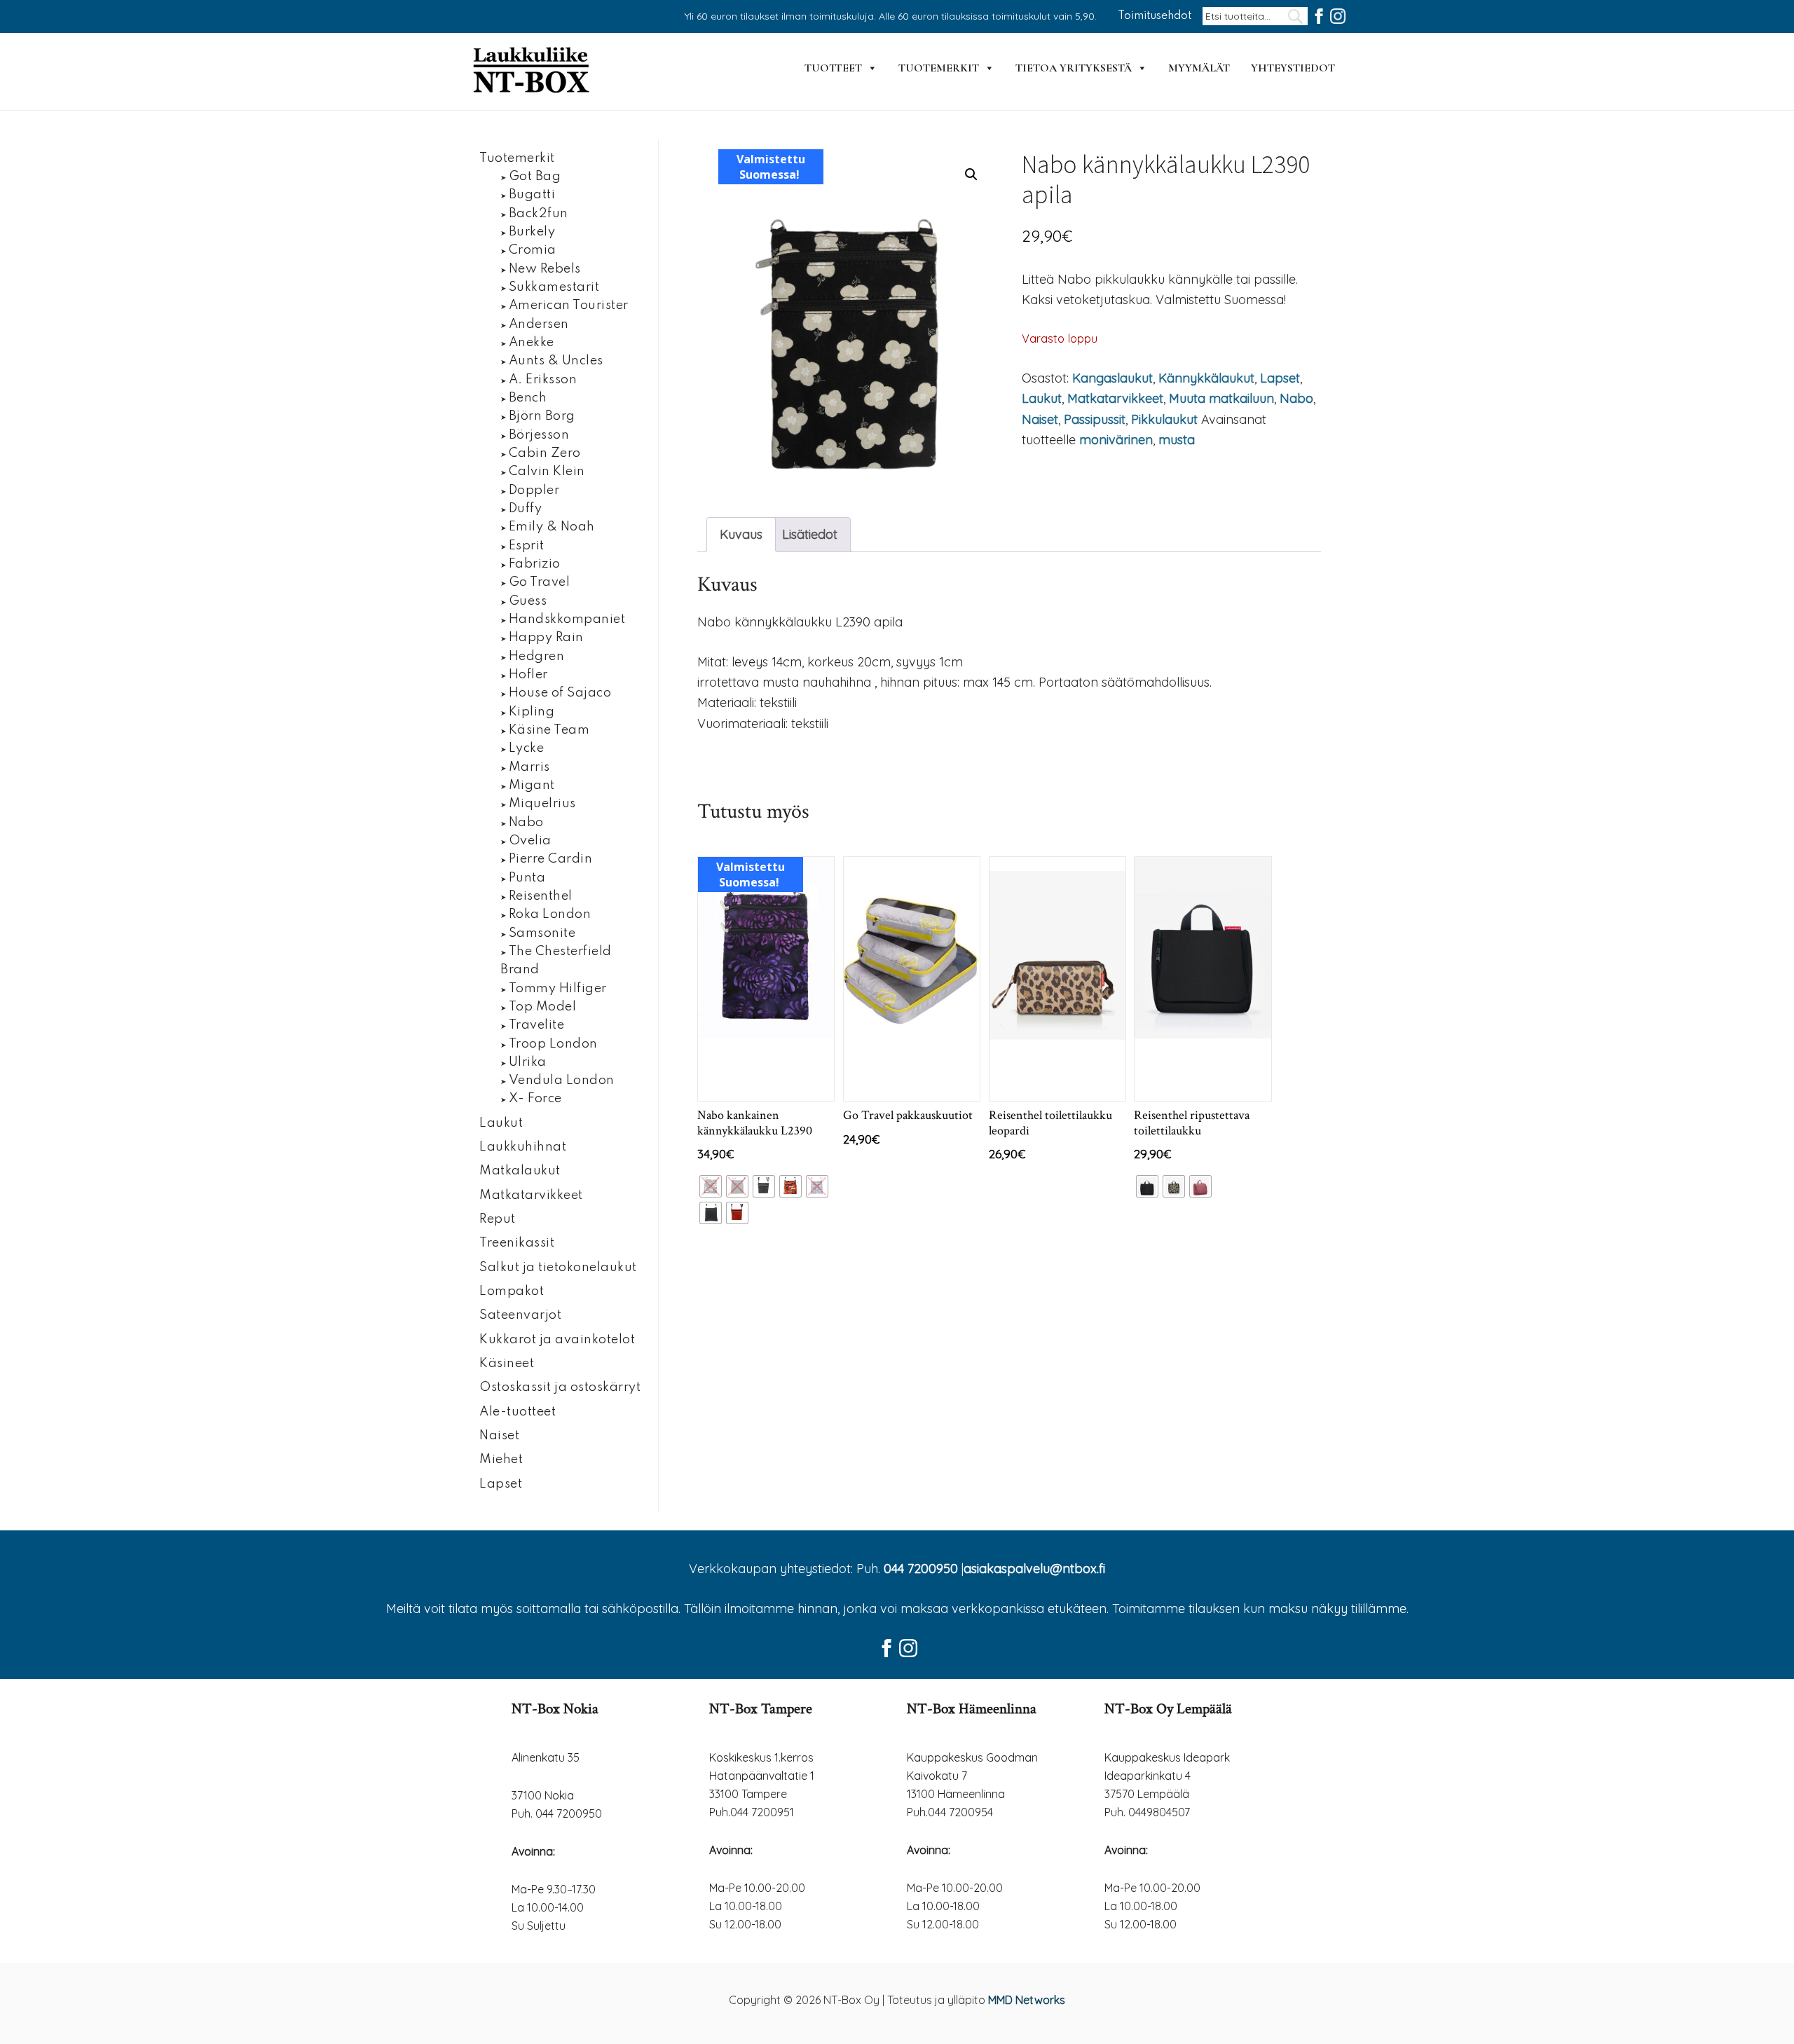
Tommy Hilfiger (558, 989)
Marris (529, 767)
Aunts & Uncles (556, 361)
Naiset (1040, 419)
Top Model (543, 1007)
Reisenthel (541, 896)
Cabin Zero (545, 453)
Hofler (528, 675)
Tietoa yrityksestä (1074, 68)
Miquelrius (542, 804)
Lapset (1280, 378)
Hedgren (537, 657)
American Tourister (569, 306)
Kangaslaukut (1112, 378)
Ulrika (528, 1062)
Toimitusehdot (1155, 16)
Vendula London (562, 1081)
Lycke (527, 748)
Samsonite (542, 933)
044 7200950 (921, 1569)
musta (1177, 440)
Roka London (550, 914)
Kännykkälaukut (1206, 378)
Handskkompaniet (567, 619)
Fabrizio (535, 564)
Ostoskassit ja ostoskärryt (560, 1387)
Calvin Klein (547, 472)
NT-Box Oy (533, 71)
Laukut (1042, 398)
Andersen (539, 324)
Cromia (533, 250)
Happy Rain (546, 638)
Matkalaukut (520, 1171)
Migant (532, 786)
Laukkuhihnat (523, 1147)
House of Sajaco (560, 693)
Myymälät (1199, 68)
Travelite (537, 1025)
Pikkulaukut (1164, 419)
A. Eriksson (543, 380)
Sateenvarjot (520, 1315)
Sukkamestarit (554, 287)
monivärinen (1116, 440)
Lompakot (512, 1291)
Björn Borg (542, 416)
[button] (971, 174)
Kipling (532, 712)
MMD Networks (1027, 2000)
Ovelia (530, 841)
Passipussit (1095, 419)
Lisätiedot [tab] (810, 534)
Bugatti (532, 195)
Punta (527, 878)
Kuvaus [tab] (741, 534)
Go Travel (540, 582)
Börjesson (539, 435)
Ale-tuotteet (518, 1412)
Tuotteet (833, 68)
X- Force (535, 1099)
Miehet (501, 1460)
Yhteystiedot (1293, 68)
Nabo (1296, 398)
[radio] (711, 1186)
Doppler (534, 491)
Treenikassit (517, 1243)
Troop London (553, 1044)
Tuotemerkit (939, 68)
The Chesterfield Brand (556, 961)
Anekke (532, 343)
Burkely (532, 232)
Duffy (526, 509)
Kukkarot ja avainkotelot (557, 1340)
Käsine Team (549, 730)
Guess (528, 601)
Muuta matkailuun (1221, 398)
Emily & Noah (552, 527)
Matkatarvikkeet (1115, 398)
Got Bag (535, 177)
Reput (498, 1219)
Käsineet (507, 1364)
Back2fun (539, 214)
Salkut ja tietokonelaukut (558, 1268)
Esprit (527, 546)
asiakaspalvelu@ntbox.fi (1034, 1569)
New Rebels (545, 269)
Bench (528, 398)
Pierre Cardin (551, 859)
